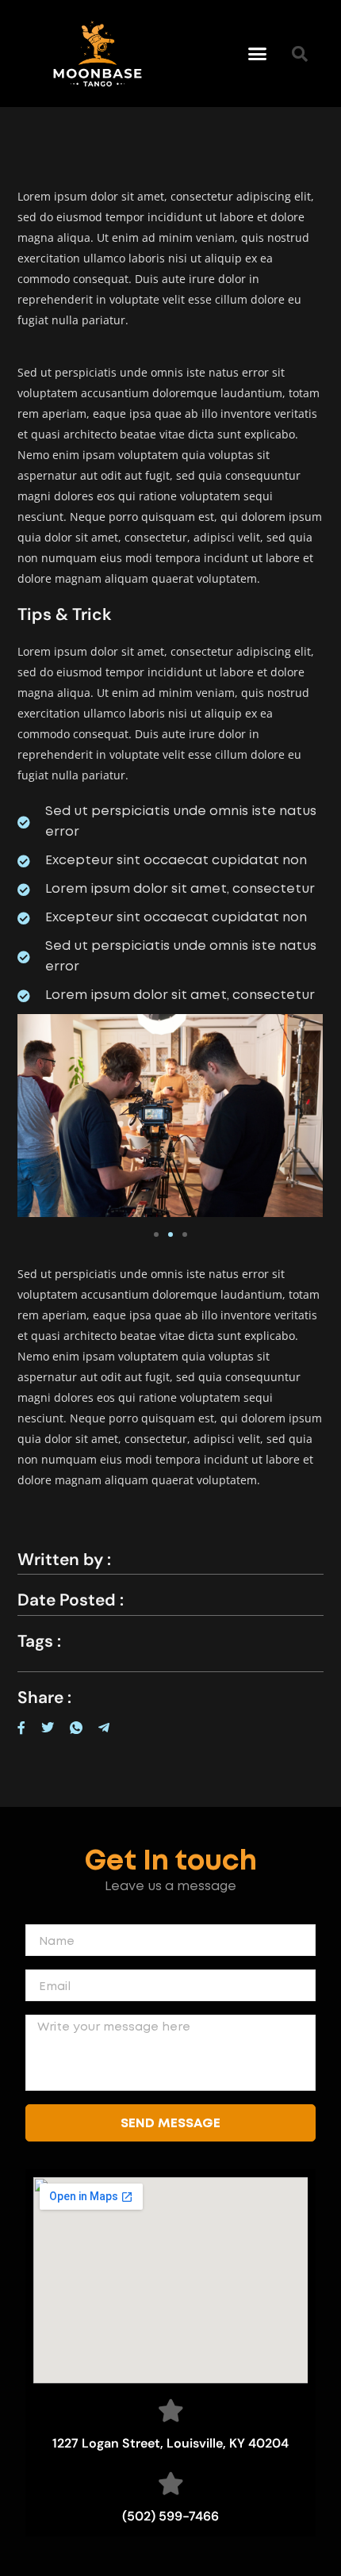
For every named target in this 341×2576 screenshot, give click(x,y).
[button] (258, 54)
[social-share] (21, 1726)
